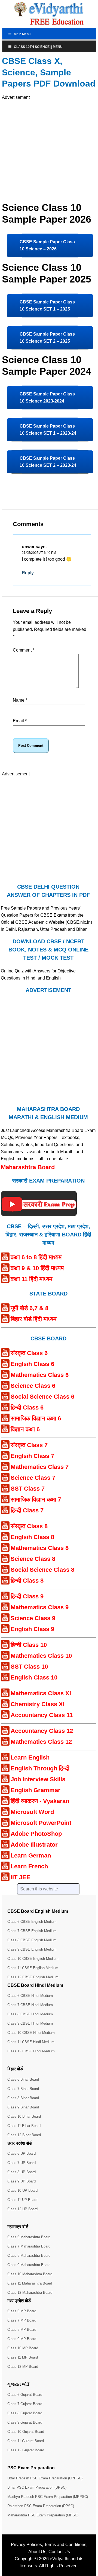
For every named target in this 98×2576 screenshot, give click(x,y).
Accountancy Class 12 (42, 1731)
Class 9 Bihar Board (23, 2107)
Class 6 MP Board (22, 2311)
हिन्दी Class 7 (27, 1510)
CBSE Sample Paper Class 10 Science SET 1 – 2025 (47, 306)
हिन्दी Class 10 (29, 1645)
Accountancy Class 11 (42, 1715)
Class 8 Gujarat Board (25, 2413)
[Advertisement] (49, 150)
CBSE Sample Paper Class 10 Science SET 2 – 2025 (47, 338)
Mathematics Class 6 (40, 1375)
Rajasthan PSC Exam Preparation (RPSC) (41, 2506)
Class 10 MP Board (23, 2348)
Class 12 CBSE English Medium (33, 1977)
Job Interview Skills (38, 1779)
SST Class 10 (29, 1667)
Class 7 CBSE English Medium (32, 1931)
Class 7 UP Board (22, 2163)
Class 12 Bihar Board (24, 2135)
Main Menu (22, 34)
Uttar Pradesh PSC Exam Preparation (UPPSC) (45, 2478)
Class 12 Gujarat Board (26, 2450)
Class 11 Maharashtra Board (30, 2283)
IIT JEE (21, 1877)
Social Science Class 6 (42, 1397)
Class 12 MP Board (23, 2367)
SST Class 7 (28, 1489)
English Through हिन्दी (40, 1768)
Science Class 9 (33, 1618)
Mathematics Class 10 (41, 1656)
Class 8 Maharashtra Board (29, 2256)
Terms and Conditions (65, 2545)
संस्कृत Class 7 (29, 1445)
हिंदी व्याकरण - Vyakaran (40, 1801)
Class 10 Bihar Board (24, 2116)
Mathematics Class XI (41, 1693)
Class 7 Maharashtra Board (29, 2246)
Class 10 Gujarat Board (26, 2432)
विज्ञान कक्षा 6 (25, 1429)
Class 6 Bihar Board (23, 2079)
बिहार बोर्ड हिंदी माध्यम (33, 1319)
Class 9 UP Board (22, 2181)
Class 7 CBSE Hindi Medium (30, 2005)
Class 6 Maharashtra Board (29, 2237)
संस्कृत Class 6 (29, 1353)
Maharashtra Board (28, 1167)
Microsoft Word (32, 1812)
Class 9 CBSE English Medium (32, 1949)
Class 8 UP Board (22, 2172)
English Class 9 (32, 1629)
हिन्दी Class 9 (27, 1596)
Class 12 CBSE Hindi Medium (31, 2051)
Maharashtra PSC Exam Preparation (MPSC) (43, 2515)
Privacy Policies (26, 2545)
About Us (37, 2552)
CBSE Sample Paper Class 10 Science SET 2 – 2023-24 (48, 462)
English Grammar (36, 1790)
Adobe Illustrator (34, 1845)
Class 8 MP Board (22, 2330)
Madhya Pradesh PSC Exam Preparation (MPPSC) (48, 2497)
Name (20, 700)
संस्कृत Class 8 (29, 1526)
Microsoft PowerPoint (41, 1823)
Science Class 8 (33, 1559)
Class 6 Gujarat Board (25, 2395)
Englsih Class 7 (32, 1456)
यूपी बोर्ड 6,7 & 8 (30, 1308)
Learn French (29, 1866)
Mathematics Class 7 (40, 1467)
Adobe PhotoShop (36, 1834)
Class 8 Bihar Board (23, 2098)
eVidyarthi (60, 2559)
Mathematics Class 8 (40, 1548)
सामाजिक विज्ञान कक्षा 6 (36, 1418)
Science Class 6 (33, 1386)
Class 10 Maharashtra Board (30, 2274)
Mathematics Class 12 (41, 1742)
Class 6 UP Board (22, 2153)
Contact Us (59, 2552)
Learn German (31, 1855)
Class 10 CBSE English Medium (33, 1959)
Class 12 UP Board (22, 2209)
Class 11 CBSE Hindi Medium (31, 2042)
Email (20, 721)
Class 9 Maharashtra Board (29, 2265)
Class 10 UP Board (22, 2190)
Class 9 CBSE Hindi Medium (30, 2023)
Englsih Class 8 (32, 1537)
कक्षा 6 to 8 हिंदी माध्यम (36, 1257)
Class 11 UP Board (22, 2200)
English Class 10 (34, 1677)
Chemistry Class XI (38, 1704)
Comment (24, 650)
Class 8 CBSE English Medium (32, 1940)
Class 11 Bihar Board (24, 2126)
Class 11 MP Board (23, 2357)
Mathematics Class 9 (40, 1607)
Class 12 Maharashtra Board (30, 2293)
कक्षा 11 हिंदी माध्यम (31, 1279)
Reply (28, 573)
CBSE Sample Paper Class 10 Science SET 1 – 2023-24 (48, 430)
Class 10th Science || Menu (38, 47)
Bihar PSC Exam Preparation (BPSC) (37, 2487)
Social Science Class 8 (42, 1570)
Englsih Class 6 (32, 1364)
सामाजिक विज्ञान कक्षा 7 (36, 1499)
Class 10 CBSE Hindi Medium (31, 2033)
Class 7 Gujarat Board (25, 2404)
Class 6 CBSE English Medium (32, 1922)
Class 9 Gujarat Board (25, 2422)
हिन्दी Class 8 (27, 1581)
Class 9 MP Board (22, 2339)
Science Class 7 (33, 1478)
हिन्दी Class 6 (27, 1407)
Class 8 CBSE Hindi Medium (30, 2014)
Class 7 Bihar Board (23, 2089)
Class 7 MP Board (22, 2320)
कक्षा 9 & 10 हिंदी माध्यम (37, 1268)
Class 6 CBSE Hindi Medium (30, 1996)
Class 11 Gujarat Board (26, 2441)
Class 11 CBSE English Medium (33, 1968)
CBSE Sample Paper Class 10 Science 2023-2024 (47, 397)
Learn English (30, 1757)
